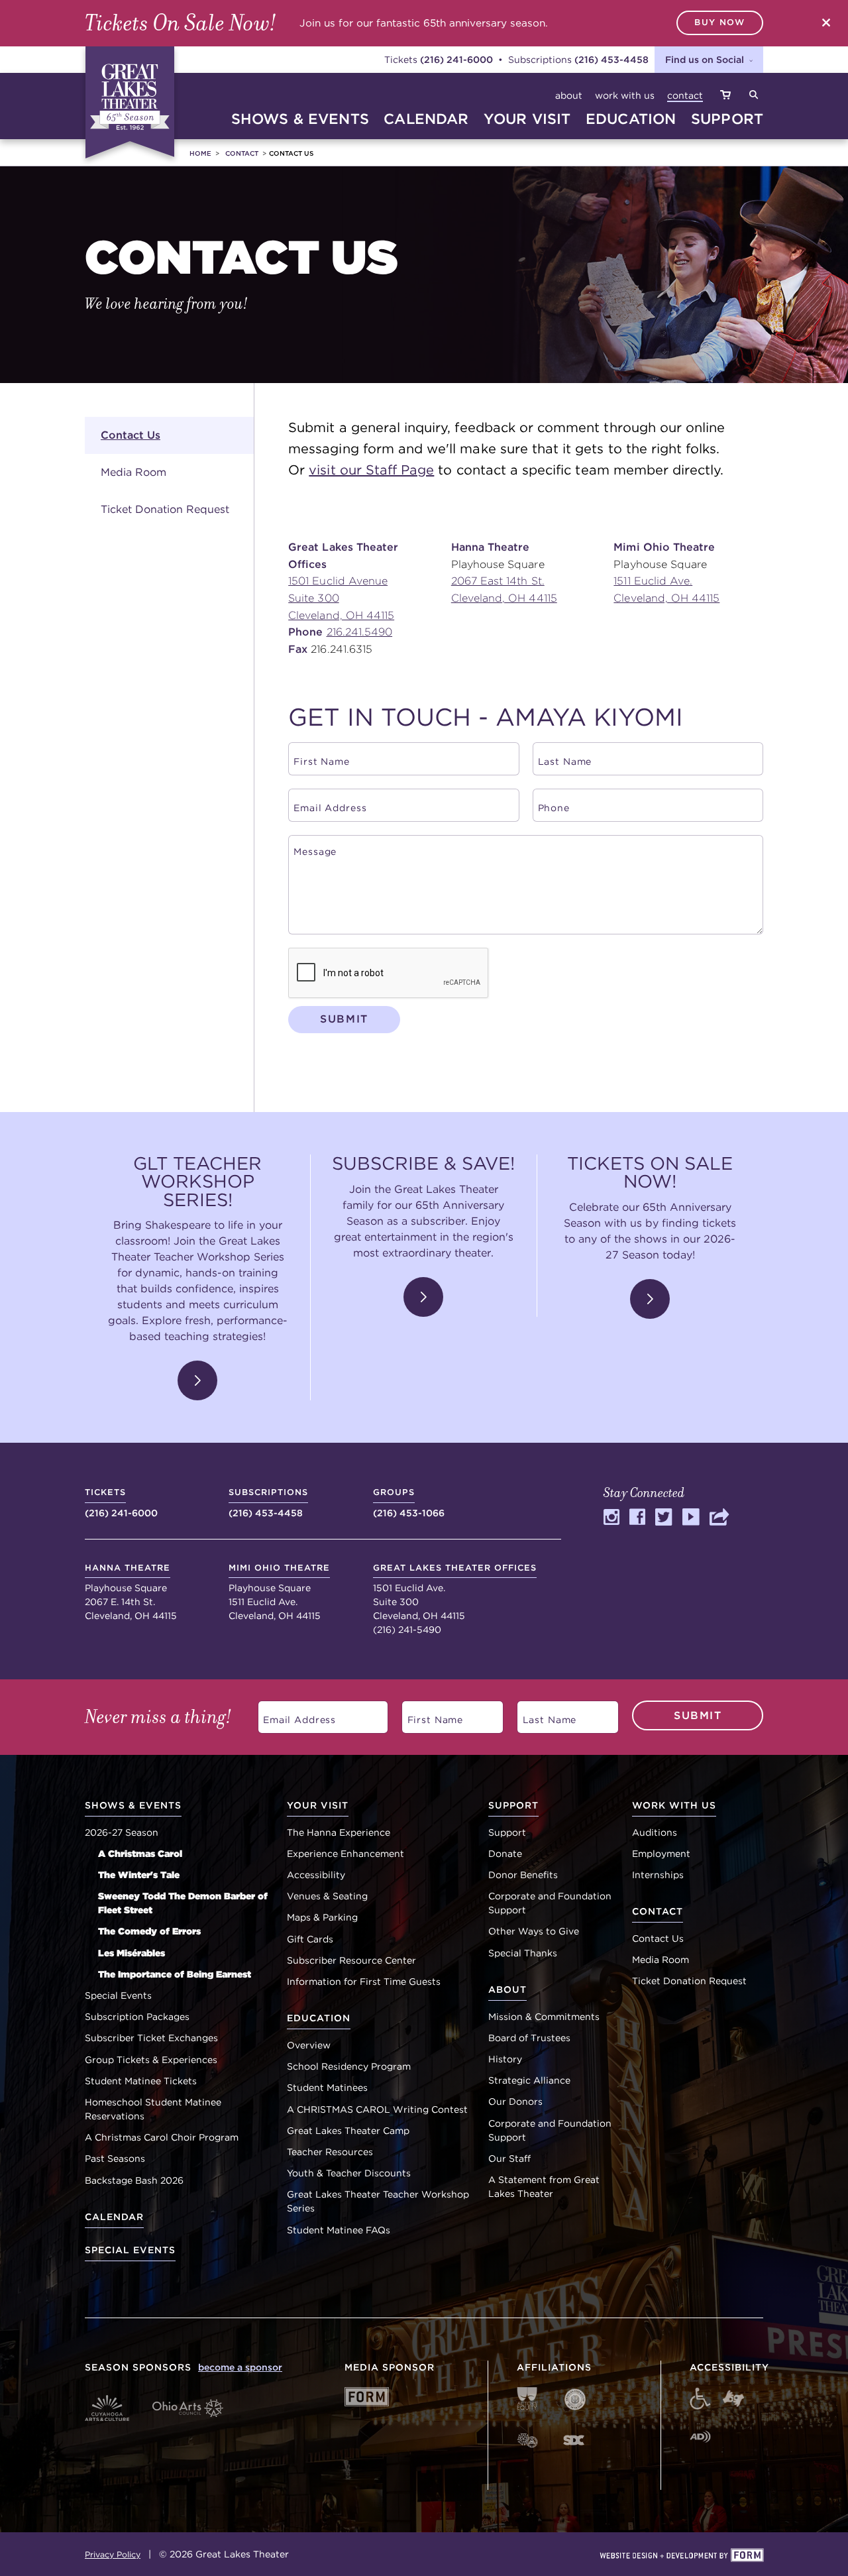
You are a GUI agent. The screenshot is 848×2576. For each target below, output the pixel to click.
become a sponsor (240, 2367)
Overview (309, 2045)
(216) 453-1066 (409, 1502)
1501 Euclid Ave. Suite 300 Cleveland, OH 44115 (455, 1592)
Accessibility (316, 1875)
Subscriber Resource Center (351, 1960)
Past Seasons (115, 2158)
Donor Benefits (523, 1875)
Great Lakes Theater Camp (348, 2131)
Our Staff (509, 2158)
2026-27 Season (122, 1832)
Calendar (114, 2217)
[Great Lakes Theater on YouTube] (691, 1521)
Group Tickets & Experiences (151, 2060)
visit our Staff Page (371, 470)
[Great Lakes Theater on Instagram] (611, 1521)
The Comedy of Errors (149, 1931)
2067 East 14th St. (498, 581)
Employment (661, 1854)
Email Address (292, 1715)
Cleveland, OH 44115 (341, 615)
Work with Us (625, 95)
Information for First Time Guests (364, 1982)
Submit (344, 1019)
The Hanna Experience (339, 1832)
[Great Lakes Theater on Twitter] (664, 1521)
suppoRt (727, 119)
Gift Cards (310, 1939)
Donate (505, 1854)
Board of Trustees (529, 2038)
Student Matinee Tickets (141, 2081)
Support (507, 1832)
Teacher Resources (330, 2152)
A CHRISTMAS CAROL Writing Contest (377, 2109)
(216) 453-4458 (611, 59)
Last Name (543, 1715)
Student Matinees (327, 2088)
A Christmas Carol (140, 1854)
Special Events (118, 1995)
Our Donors (515, 2101)
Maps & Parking (322, 1917)
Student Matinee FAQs (339, 2230)
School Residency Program (349, 2066)
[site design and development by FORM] (681, 2556)
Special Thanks (523, 1953)
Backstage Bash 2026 (134, 2180)
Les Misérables (132, 1953)
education (631, 119)
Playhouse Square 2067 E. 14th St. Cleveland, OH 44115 (131, 1592)
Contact (685, 95)
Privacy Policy (113, 2554)
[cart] (725, 96)
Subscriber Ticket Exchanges (151, 2038)
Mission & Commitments (544, 2017)
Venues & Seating (327, 1896)
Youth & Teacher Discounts (349, 2173)
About (569, 95)
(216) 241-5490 (407, 1630)
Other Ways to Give (534, 1931)
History (505, 2059)
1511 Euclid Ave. (653, 581)
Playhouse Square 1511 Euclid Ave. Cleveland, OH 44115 (279, 1592)
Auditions (655, 1832)
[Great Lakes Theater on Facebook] (637, 1521)
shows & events (300, 119)
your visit (527, 119)
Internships (658, 1875)
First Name (429, 1715)
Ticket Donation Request (165, 509)
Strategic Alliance (529, 2080)
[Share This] (720, 1521)
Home (200, 153)
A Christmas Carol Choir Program (162, 2137)
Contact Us (131, 435)
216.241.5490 (360, 632)
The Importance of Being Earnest (175, 1974)
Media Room (133, 472)
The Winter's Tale (139, 1875)
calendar (426, 119)
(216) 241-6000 (456, 59)
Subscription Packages (137, 2017)
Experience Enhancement (345, 1854)
